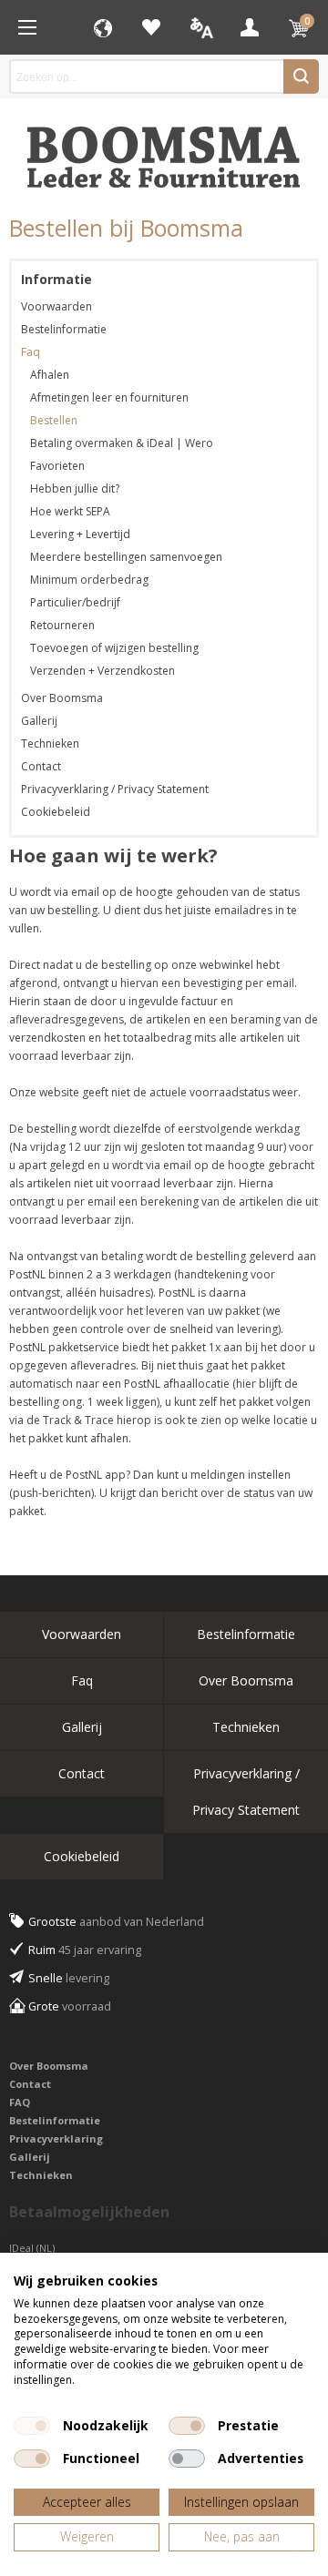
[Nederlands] (200, 27)
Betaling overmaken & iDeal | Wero (122, 443)
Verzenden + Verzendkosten (102, 671)
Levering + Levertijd (80, 534)
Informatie (56, 279)
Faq (31, 352)
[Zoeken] (301, 76)
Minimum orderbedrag (89, 580)
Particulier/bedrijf (75, 602)
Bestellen (54, 420)
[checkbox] (32, 2426)
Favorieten (151, 27)
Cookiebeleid (56, 812)
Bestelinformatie (64, 329)
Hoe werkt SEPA (70, 511)
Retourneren (62, 625)
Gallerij (39, 721)
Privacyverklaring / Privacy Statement (115, 789)
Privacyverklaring (56, 2138)
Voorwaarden (56, 306)
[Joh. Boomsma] (164, 148)
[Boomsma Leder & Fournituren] (27, 27)
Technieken (50, 743)
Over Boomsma (62, 698)
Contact (41, 766)
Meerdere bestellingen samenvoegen (126, 557)
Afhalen (50, 375)
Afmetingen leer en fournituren (109, 397)
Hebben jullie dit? (75, 489)
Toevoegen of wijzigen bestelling (114, 648)
